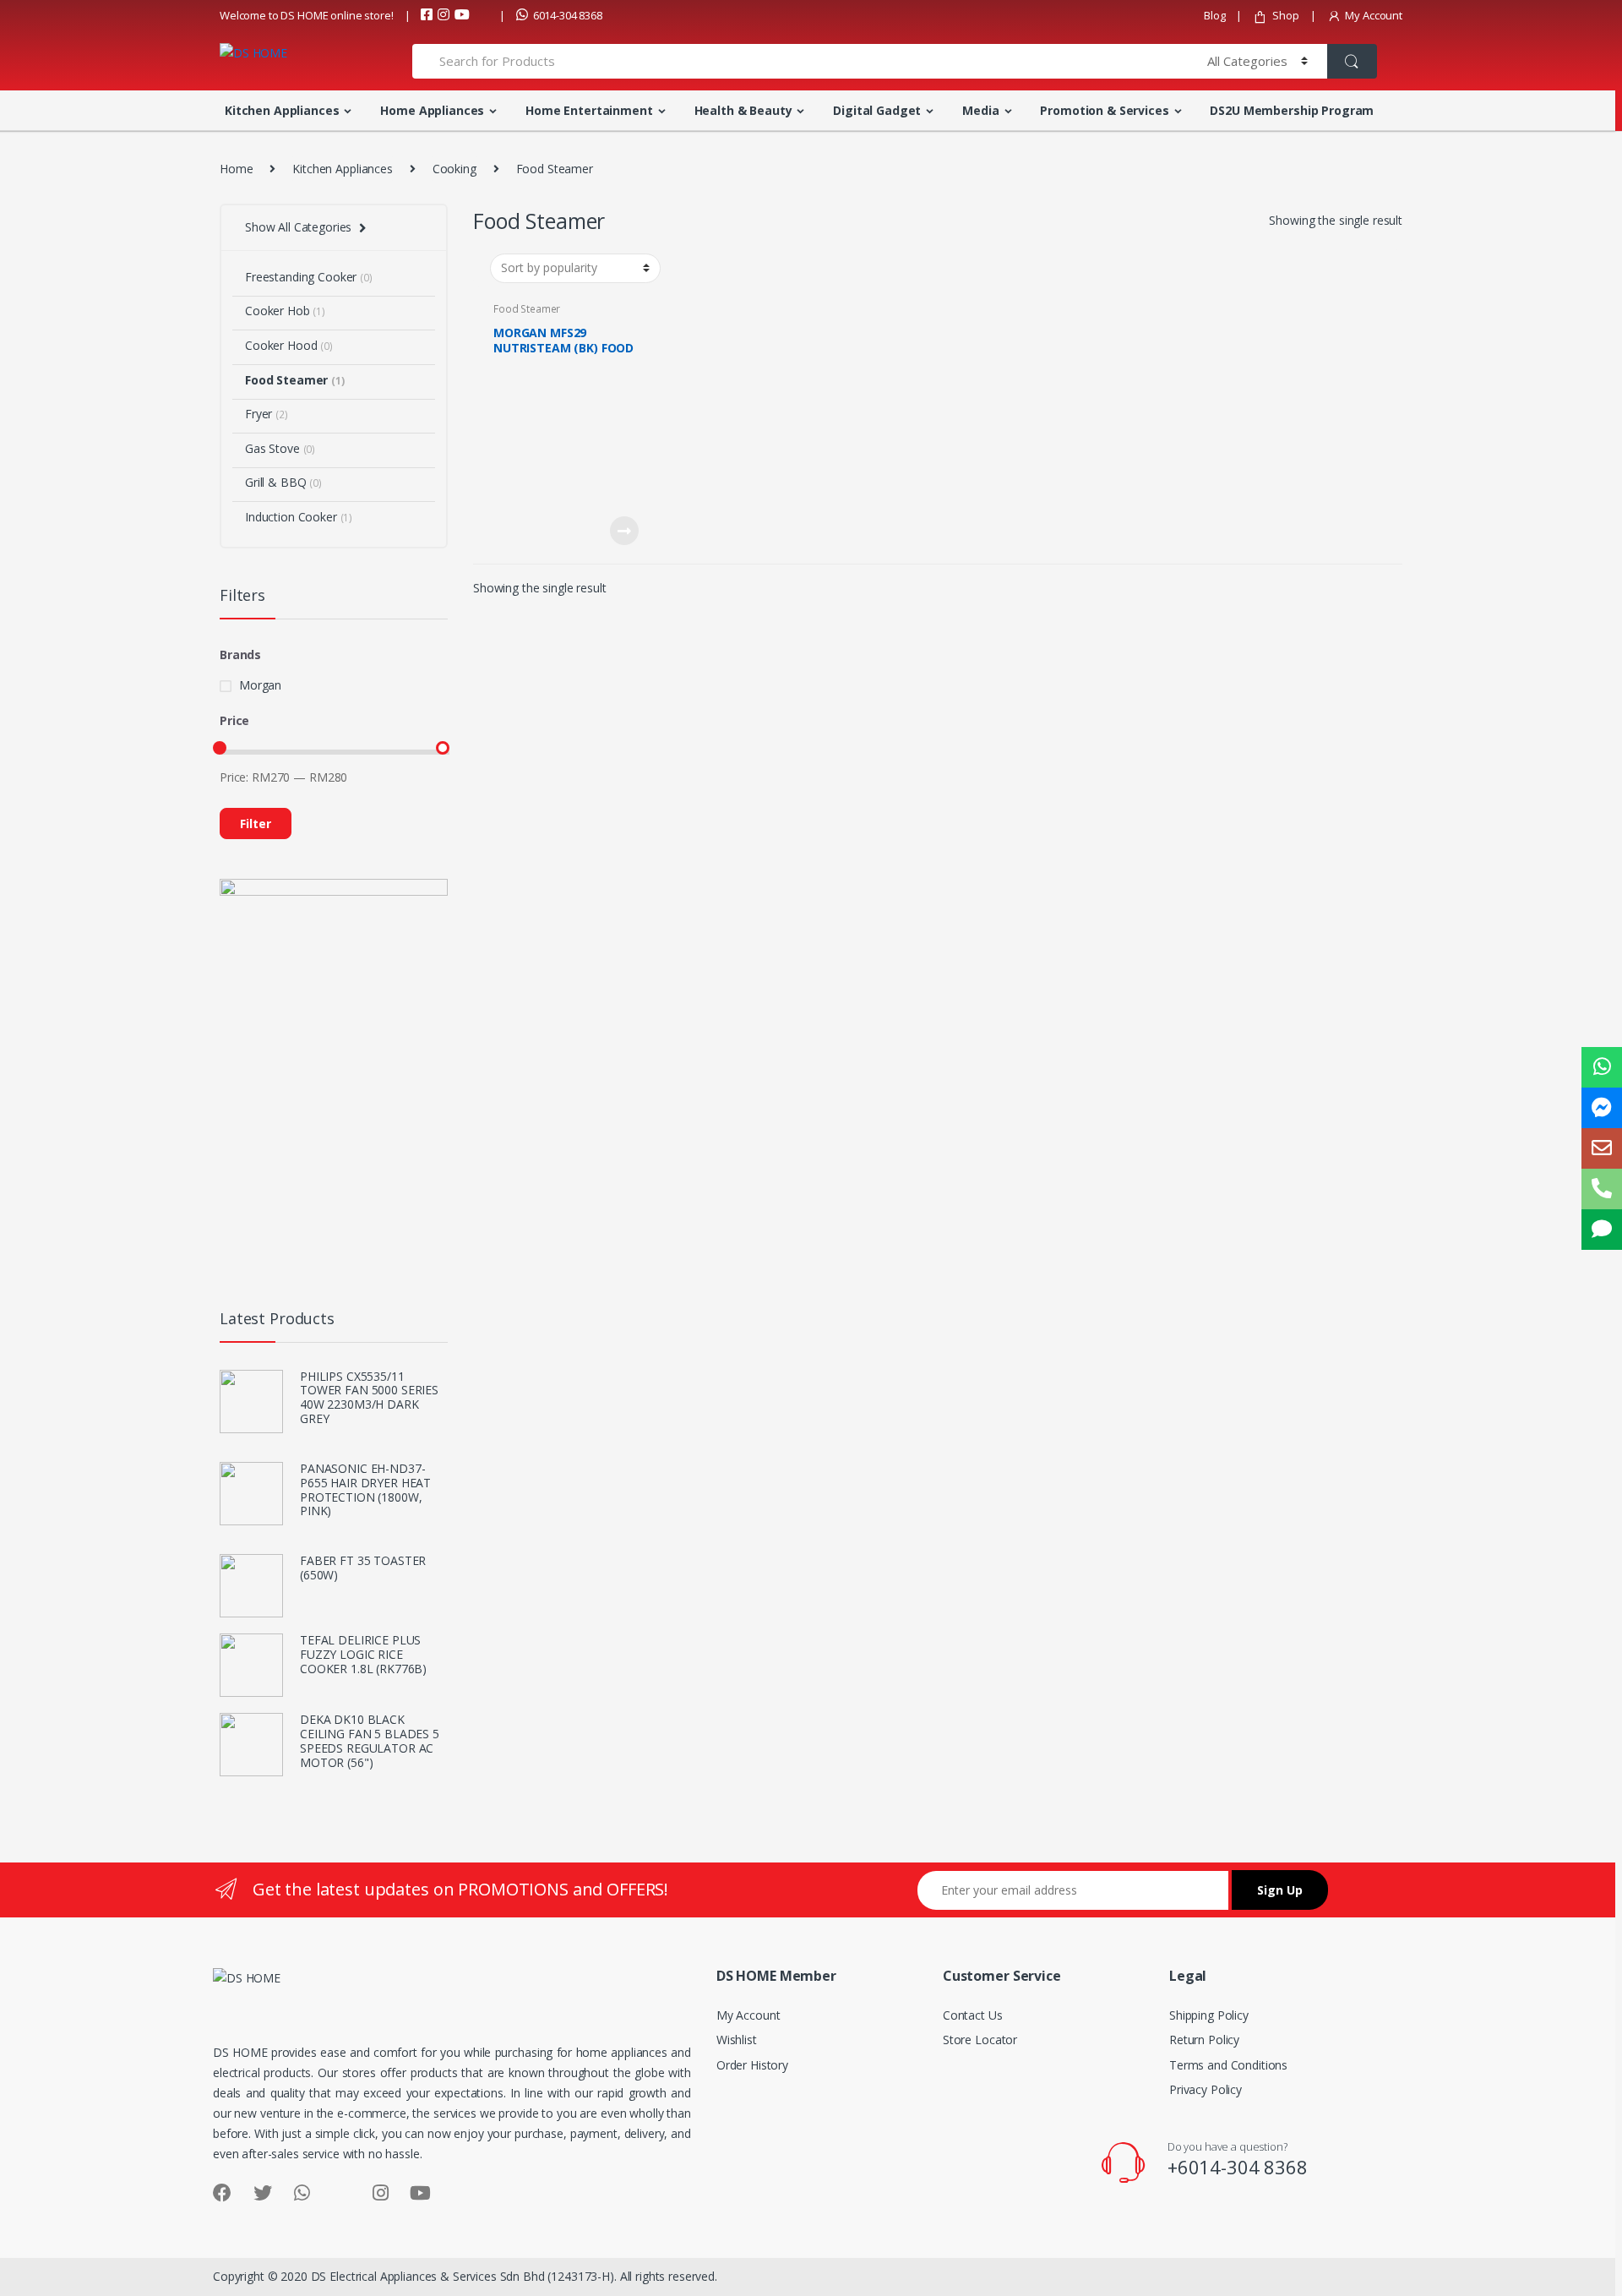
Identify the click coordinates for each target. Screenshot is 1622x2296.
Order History (752, 2065)
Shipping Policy (1209, 2015)
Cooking (454, 169)
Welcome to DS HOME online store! (307, 15)
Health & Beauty (743, 110)
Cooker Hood (289, 345)
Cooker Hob (285, 311)
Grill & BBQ (283, 482)
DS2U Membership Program (1292, 110)
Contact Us (973, 2015)
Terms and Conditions (1228, 2065)
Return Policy (1204, 2040)
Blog (1214, 15)
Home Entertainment (589, 110)
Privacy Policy (1206, 2089)
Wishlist (737, 2040)
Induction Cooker (299, 517)
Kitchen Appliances (282, 110)
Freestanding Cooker (309, 277)
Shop (1285, 15)
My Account (1374, 15)
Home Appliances (432, 110)
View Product (623, 531)
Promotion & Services (1104, 110)
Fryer (267, 414)
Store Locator (980, 2040)
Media (980, 110)
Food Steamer (527, 309)
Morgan (260, 685)
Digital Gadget (877, 110)
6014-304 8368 (568, 15)
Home (236, 169)
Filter (256, 824)
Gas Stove (280, 448)
